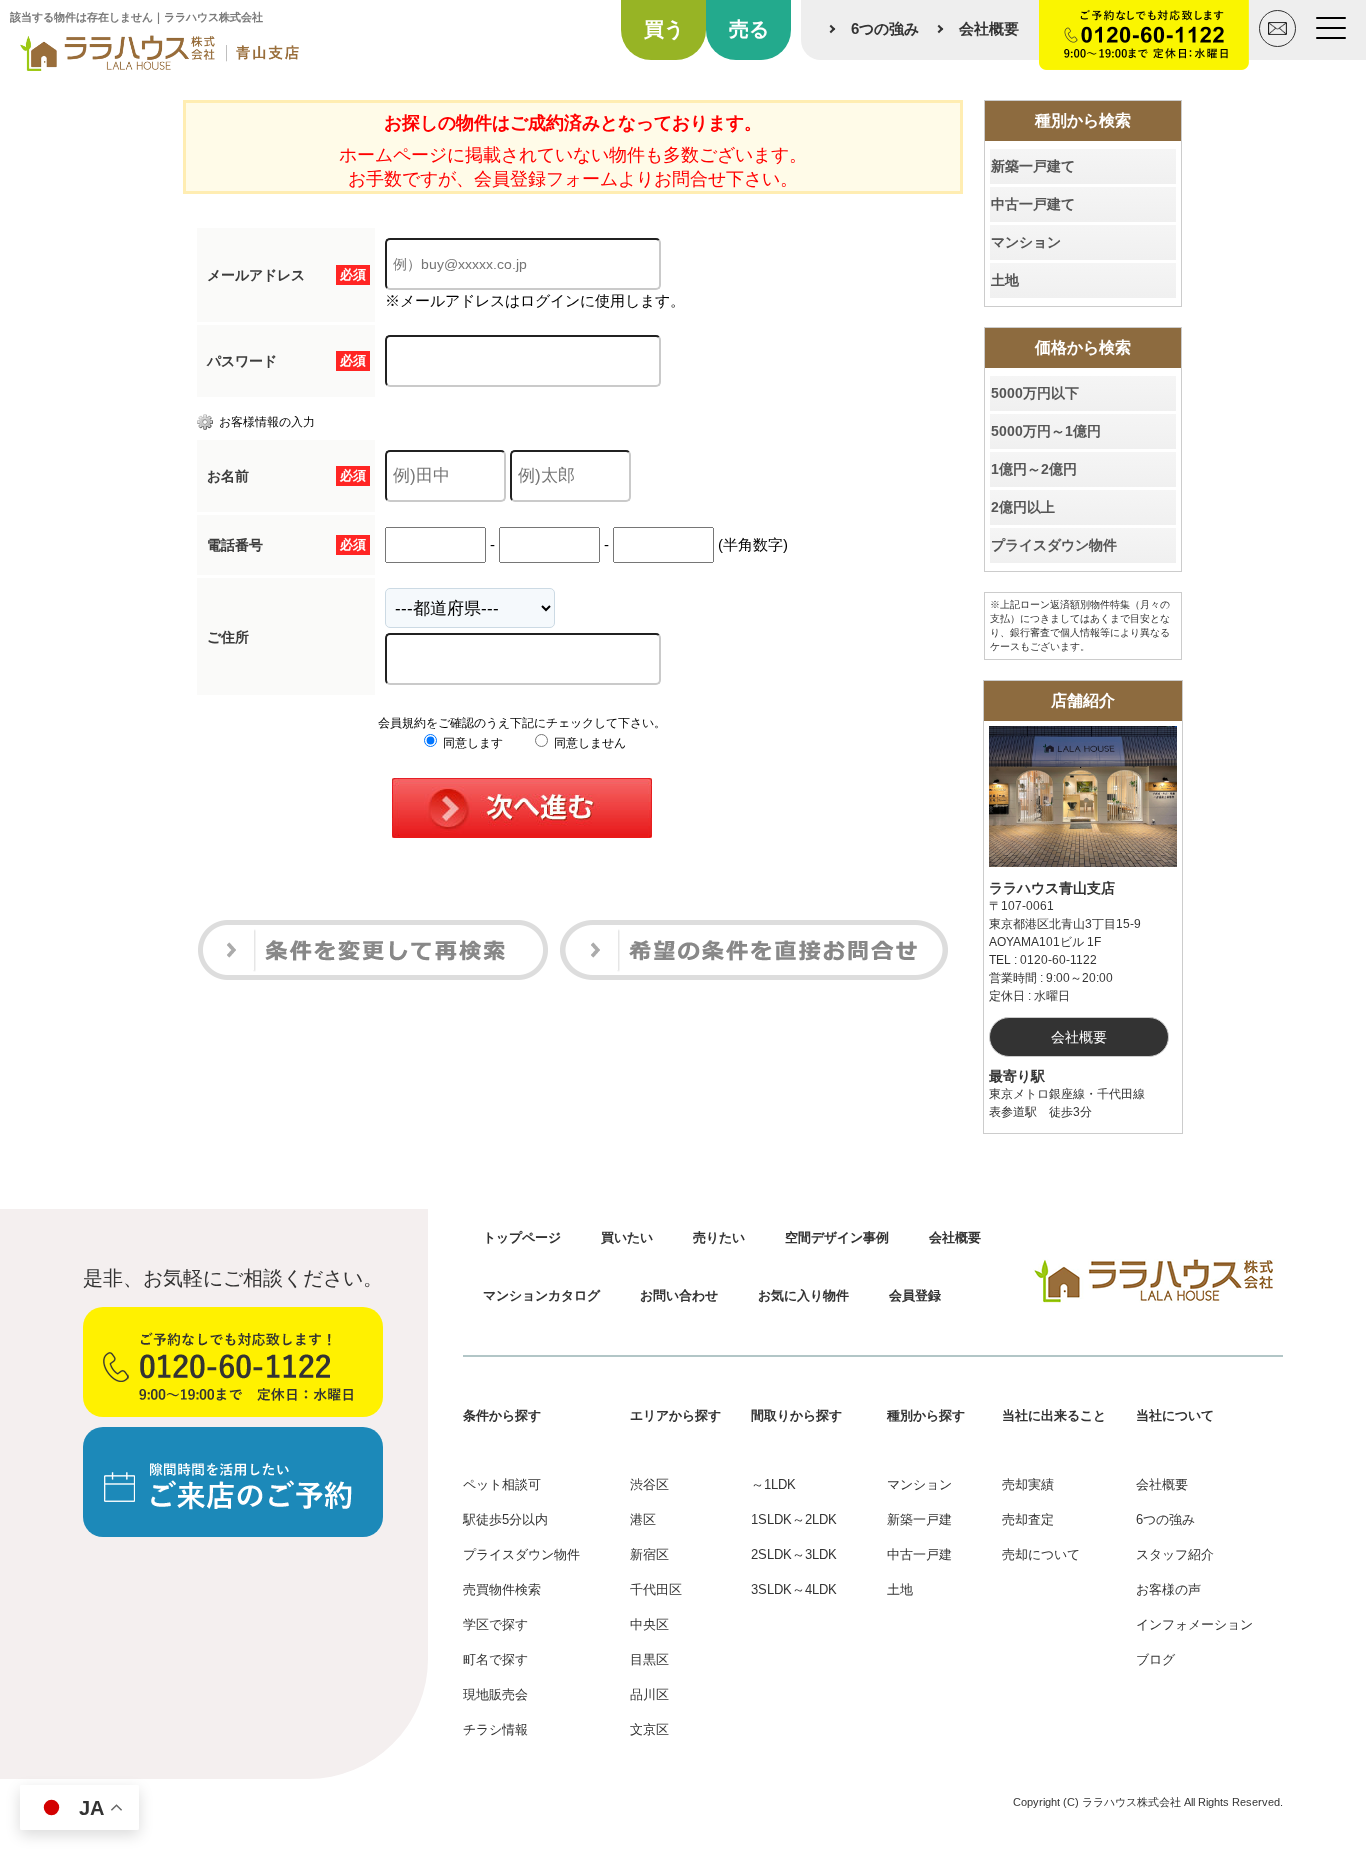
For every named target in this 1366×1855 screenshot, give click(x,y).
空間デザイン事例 (837, 1237)
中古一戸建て (1033, 204)
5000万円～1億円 (1046, 431)
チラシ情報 (495, 1729)
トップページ (522, 1237)
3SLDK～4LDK (794, 1589)
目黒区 (649, 1659)
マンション (1026, 242)
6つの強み (885, 28)
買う (664, 29)
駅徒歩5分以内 (505, 1519)
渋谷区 (649, 1484)
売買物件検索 (502, 1589)
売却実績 (1028, 1484)
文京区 (649, 1729)
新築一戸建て (1033, 166)
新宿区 (649, 1554)
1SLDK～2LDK (794, 1519)
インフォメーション (1194, 1624)
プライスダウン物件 (1054, 545)
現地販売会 (495, 1694)
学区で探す (495, 1624)
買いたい (627, 1237)
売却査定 (1028, 1519)
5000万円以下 (1035, 393)
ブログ (1155, 1659)
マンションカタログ (541, 1295)
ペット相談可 (502, 1484)
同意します (471, 743)
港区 (643, 1519)
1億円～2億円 (1034, 469)
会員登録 (915, 1295)
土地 (1005, 280)
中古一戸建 (919, 1554)
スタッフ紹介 (1175, 1554)
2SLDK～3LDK (794, 1554)
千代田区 (656, 1589)
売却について (1041, 1554)
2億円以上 (1023, 507)
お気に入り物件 (803, 1295)
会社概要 (989, 28)
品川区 (649, 1694)
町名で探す (495, 1659)
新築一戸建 (919, 1519)
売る (749, 29)
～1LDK (773, 1484)
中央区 (649, 1624)
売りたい (719, 1237)
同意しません (588, 743)
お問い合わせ (679, 1295)
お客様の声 (1168, 1589)
